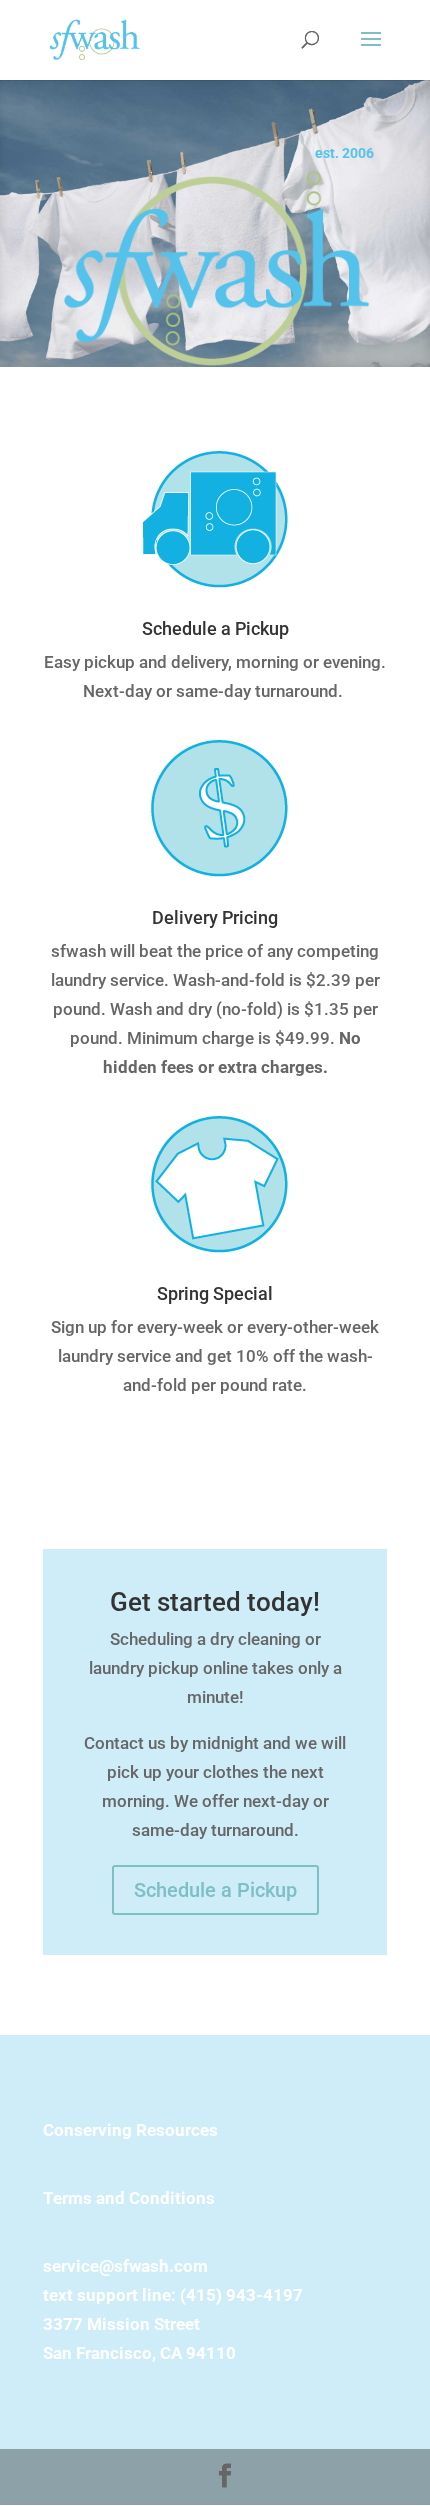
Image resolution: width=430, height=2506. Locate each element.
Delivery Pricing (215, 917)
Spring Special (215, 1293)
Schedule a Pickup (215, 628)
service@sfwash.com (125, 2266)
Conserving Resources (130, 2130)
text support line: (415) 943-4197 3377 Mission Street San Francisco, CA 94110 (173, 2324)
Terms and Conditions (129, 2198)
